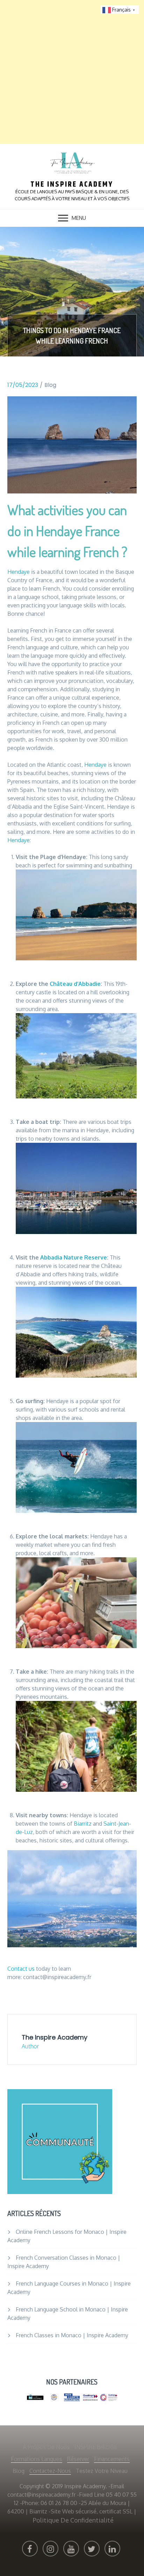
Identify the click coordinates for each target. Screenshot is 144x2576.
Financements (112, 2459)
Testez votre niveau (102, 2471)
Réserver (78, 2459)
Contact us (21, 1969)
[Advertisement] (72, 72)
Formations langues (37, 2459)
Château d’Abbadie (75, 984)
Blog (50, 385)
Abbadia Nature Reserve (74, 1257)
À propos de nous (46, 2447)
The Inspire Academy (72, 185)
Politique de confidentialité (73, 2520)
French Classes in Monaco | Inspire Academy (72, 2335)
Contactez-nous (50, 2471)
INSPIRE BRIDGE (96, 2447)
